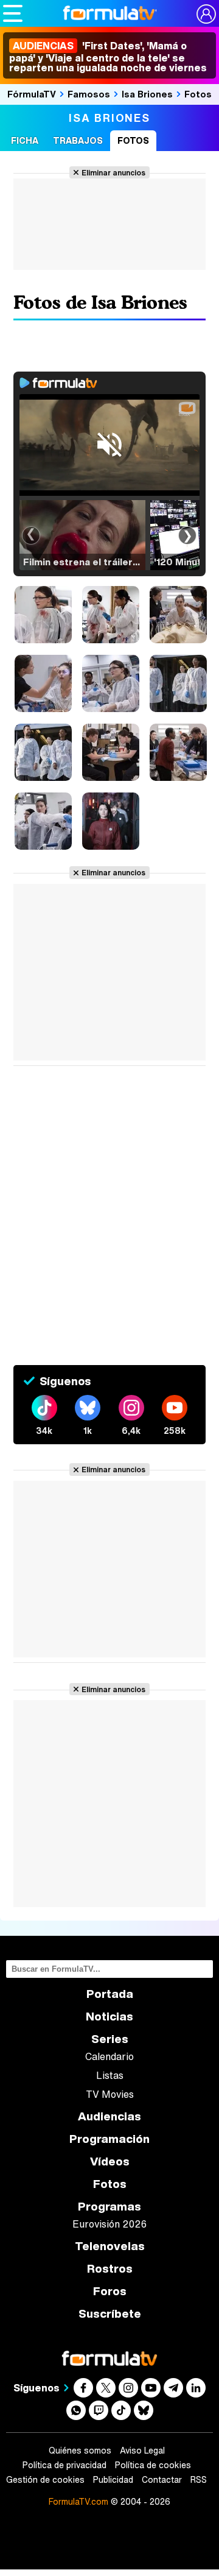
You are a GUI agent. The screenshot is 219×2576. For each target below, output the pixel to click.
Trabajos (78, 140)
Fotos (198, 94)
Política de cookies (153, 2465)
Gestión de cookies (45, 2480)
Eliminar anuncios (113, 172)
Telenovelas (110, 2246)
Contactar (162, 2480)
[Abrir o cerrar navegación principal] (13, 13)
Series (110, 2039)
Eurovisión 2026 (109, 2224)
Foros (110, 2291)
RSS (199, 2480)
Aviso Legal (142, 2451)
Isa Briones (147, 94)
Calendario (109, 2056)
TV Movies (110, 2094)
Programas (109, 2207)
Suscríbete (110, 2314)
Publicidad (113, 2480)
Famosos (89, 94)
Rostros (110, 2269)
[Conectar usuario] (206, 14)
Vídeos (110, 2161)
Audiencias (109, 2116)
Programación (109, 2139)
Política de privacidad (64, 2465)
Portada (110, 1994)
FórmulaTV (32, 94)
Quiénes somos (80, 2451)
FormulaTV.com (78, 2501)
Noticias (109, 2017)
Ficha (25, 140)
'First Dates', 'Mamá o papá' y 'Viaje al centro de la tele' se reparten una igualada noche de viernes (108, 57)
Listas (110, 2075)
